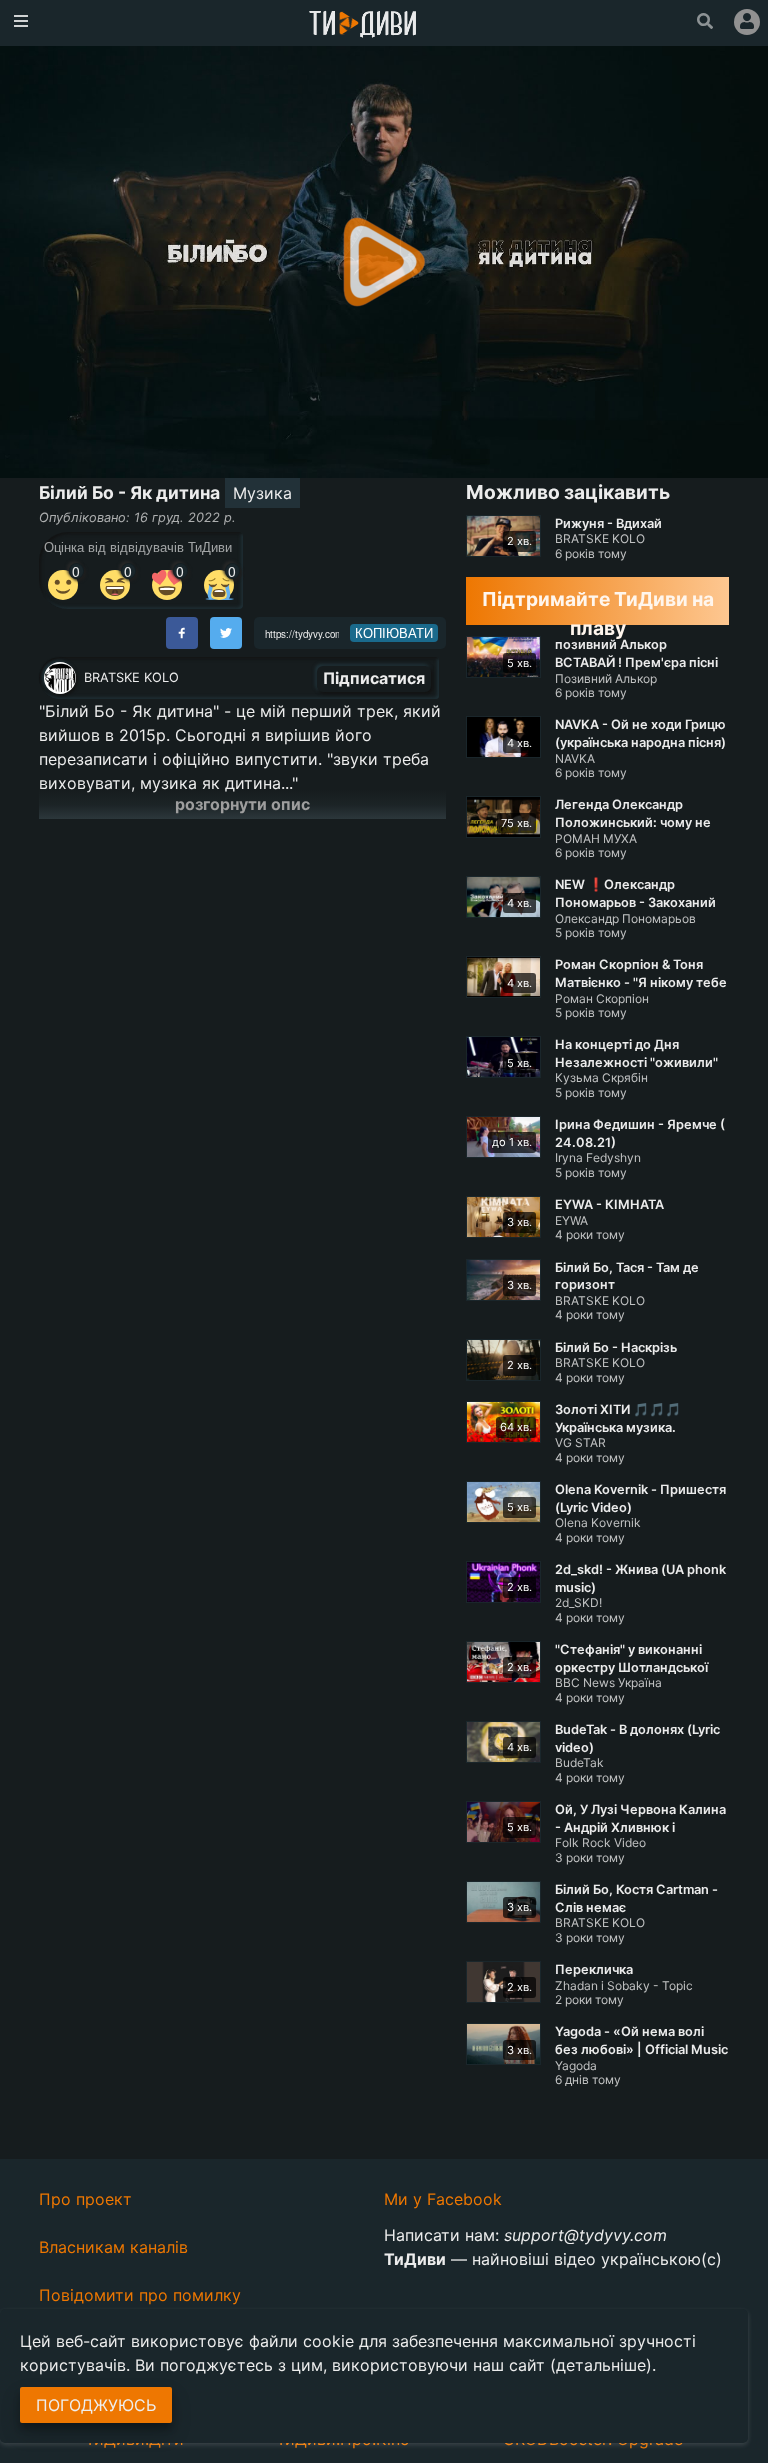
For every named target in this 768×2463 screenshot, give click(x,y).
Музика (262, 493)
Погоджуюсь (96, 2405)
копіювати (394, 633)
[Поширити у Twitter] (226, 633)
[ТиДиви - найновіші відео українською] (363, 25)
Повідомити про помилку (140, 2295)
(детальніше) (601, 2365)
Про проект (85, 2199)
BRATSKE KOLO (131, 677)
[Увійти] (747, 22)
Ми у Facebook (443, 2199)
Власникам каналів (113, 2247)
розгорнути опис (242, 804)
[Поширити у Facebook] (182, 633)
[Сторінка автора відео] (60, 678)
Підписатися (374, 678)
